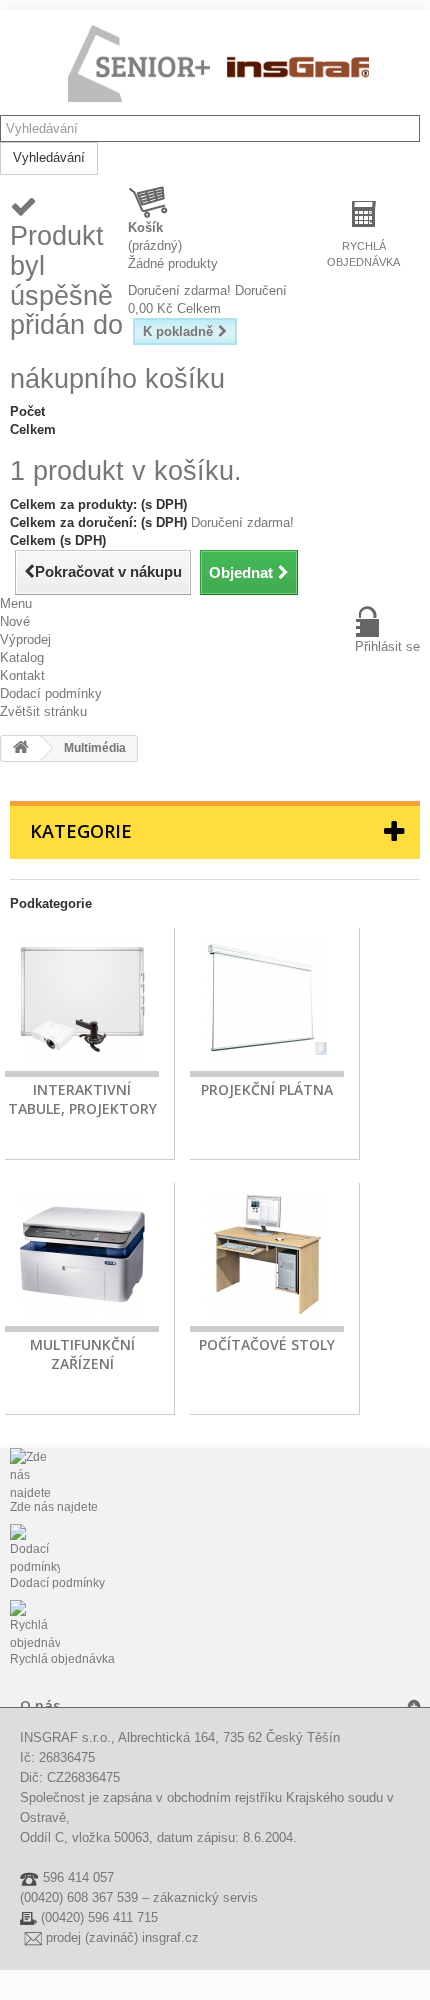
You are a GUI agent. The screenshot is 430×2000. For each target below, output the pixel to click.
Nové (15, 621)
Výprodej (25, 639)
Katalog (22, 657)
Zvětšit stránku (43, 711)
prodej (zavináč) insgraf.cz (122, 1937)
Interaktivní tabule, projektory (82, 1099)
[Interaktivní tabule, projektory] (82, 1002)
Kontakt (22, 675)
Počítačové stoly (267, 1344)
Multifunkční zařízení (82, 1354)
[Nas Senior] (220, 65)
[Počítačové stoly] (267, 1257)
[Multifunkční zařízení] (82, 1257)
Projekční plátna (267, 1089)
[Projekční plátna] (267, 1002)
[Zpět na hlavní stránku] (21, 748)
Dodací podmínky (51, 693)
